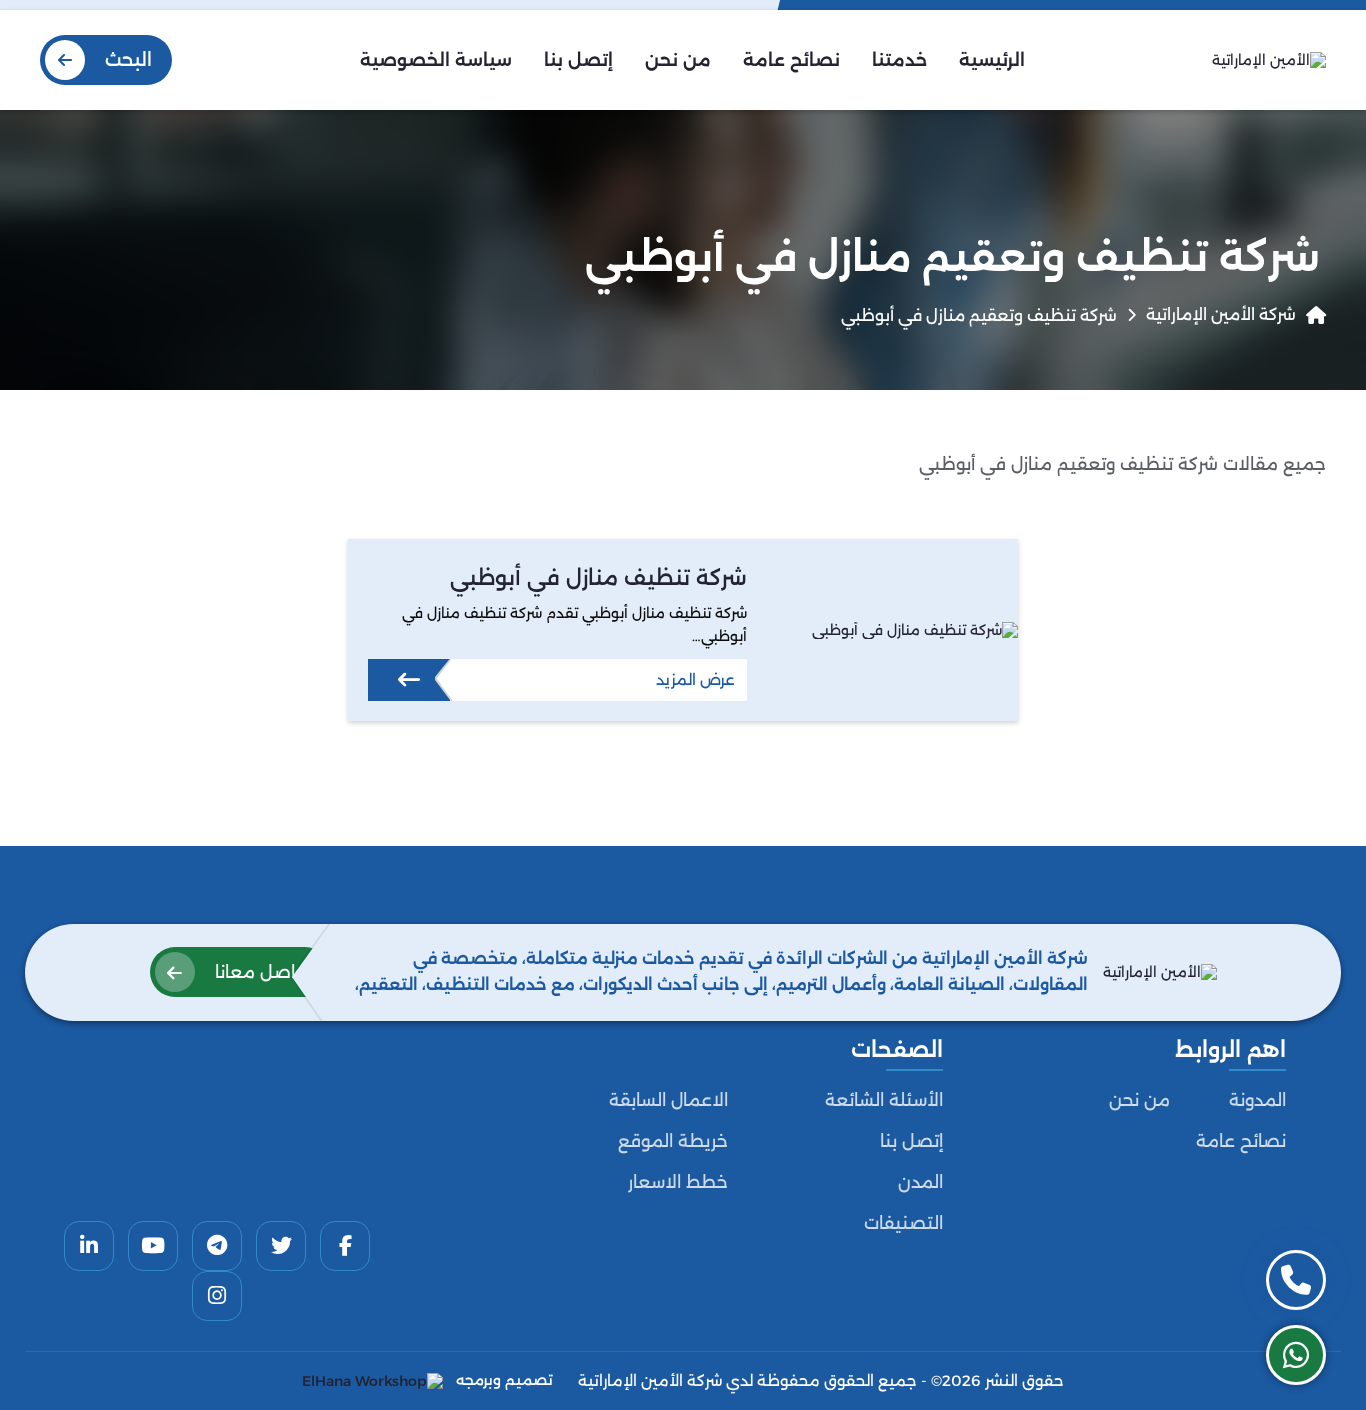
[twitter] (281, 1246)
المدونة (1257, 1100)
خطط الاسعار (678, 1182)
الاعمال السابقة (668, 1100)
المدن (920, 1182)
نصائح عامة (1241, 1141)
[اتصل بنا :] (1296, 1280)
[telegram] (217, 1246)
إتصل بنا (911, 1141)
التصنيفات (903, 1223)
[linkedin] (89, 1246)
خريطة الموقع (673, 1141)
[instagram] (217, 1296)
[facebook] (345, 1246)
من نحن (1139, 1100)
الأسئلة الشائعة (884, 1100)
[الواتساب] (1296, 1355)
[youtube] (153, 1246)
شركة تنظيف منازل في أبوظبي (598, 577)
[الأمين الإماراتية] (1269, 60)
